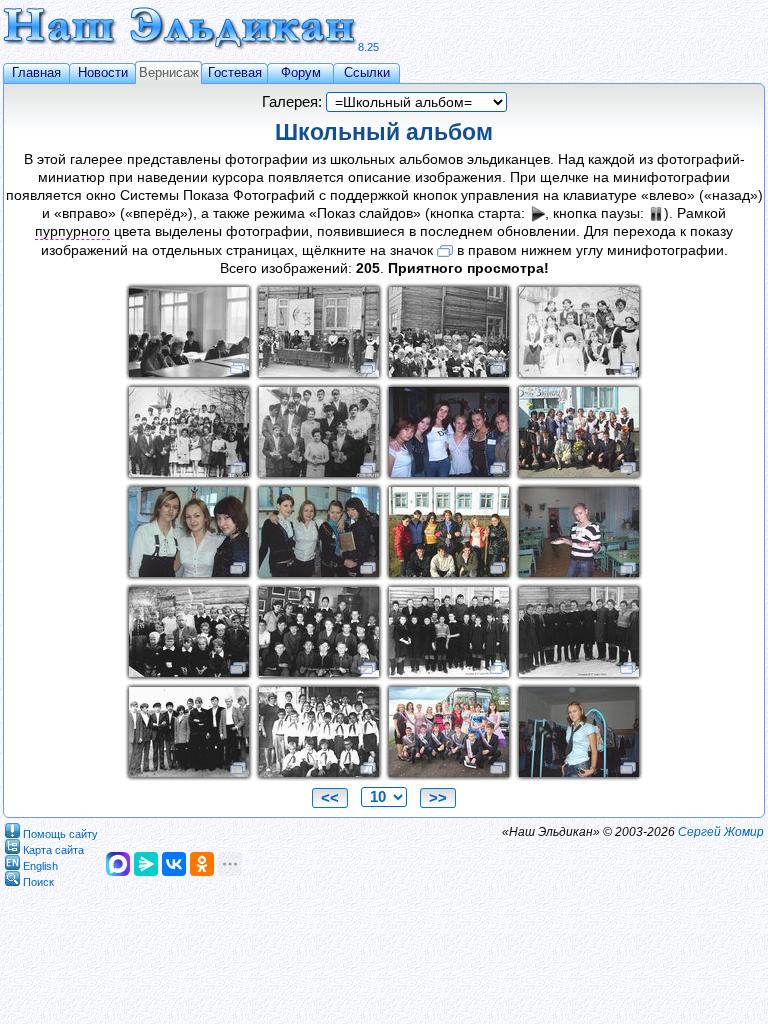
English (40, 865)
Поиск (38, 881)
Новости (103, 72)
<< (330, 798)
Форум (301, 72)
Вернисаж (169, 72)
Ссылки (367, 72)
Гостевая (235, 72)
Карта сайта (53, 849)
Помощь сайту (60, 833)
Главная (36, 72)
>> (438, 798)
